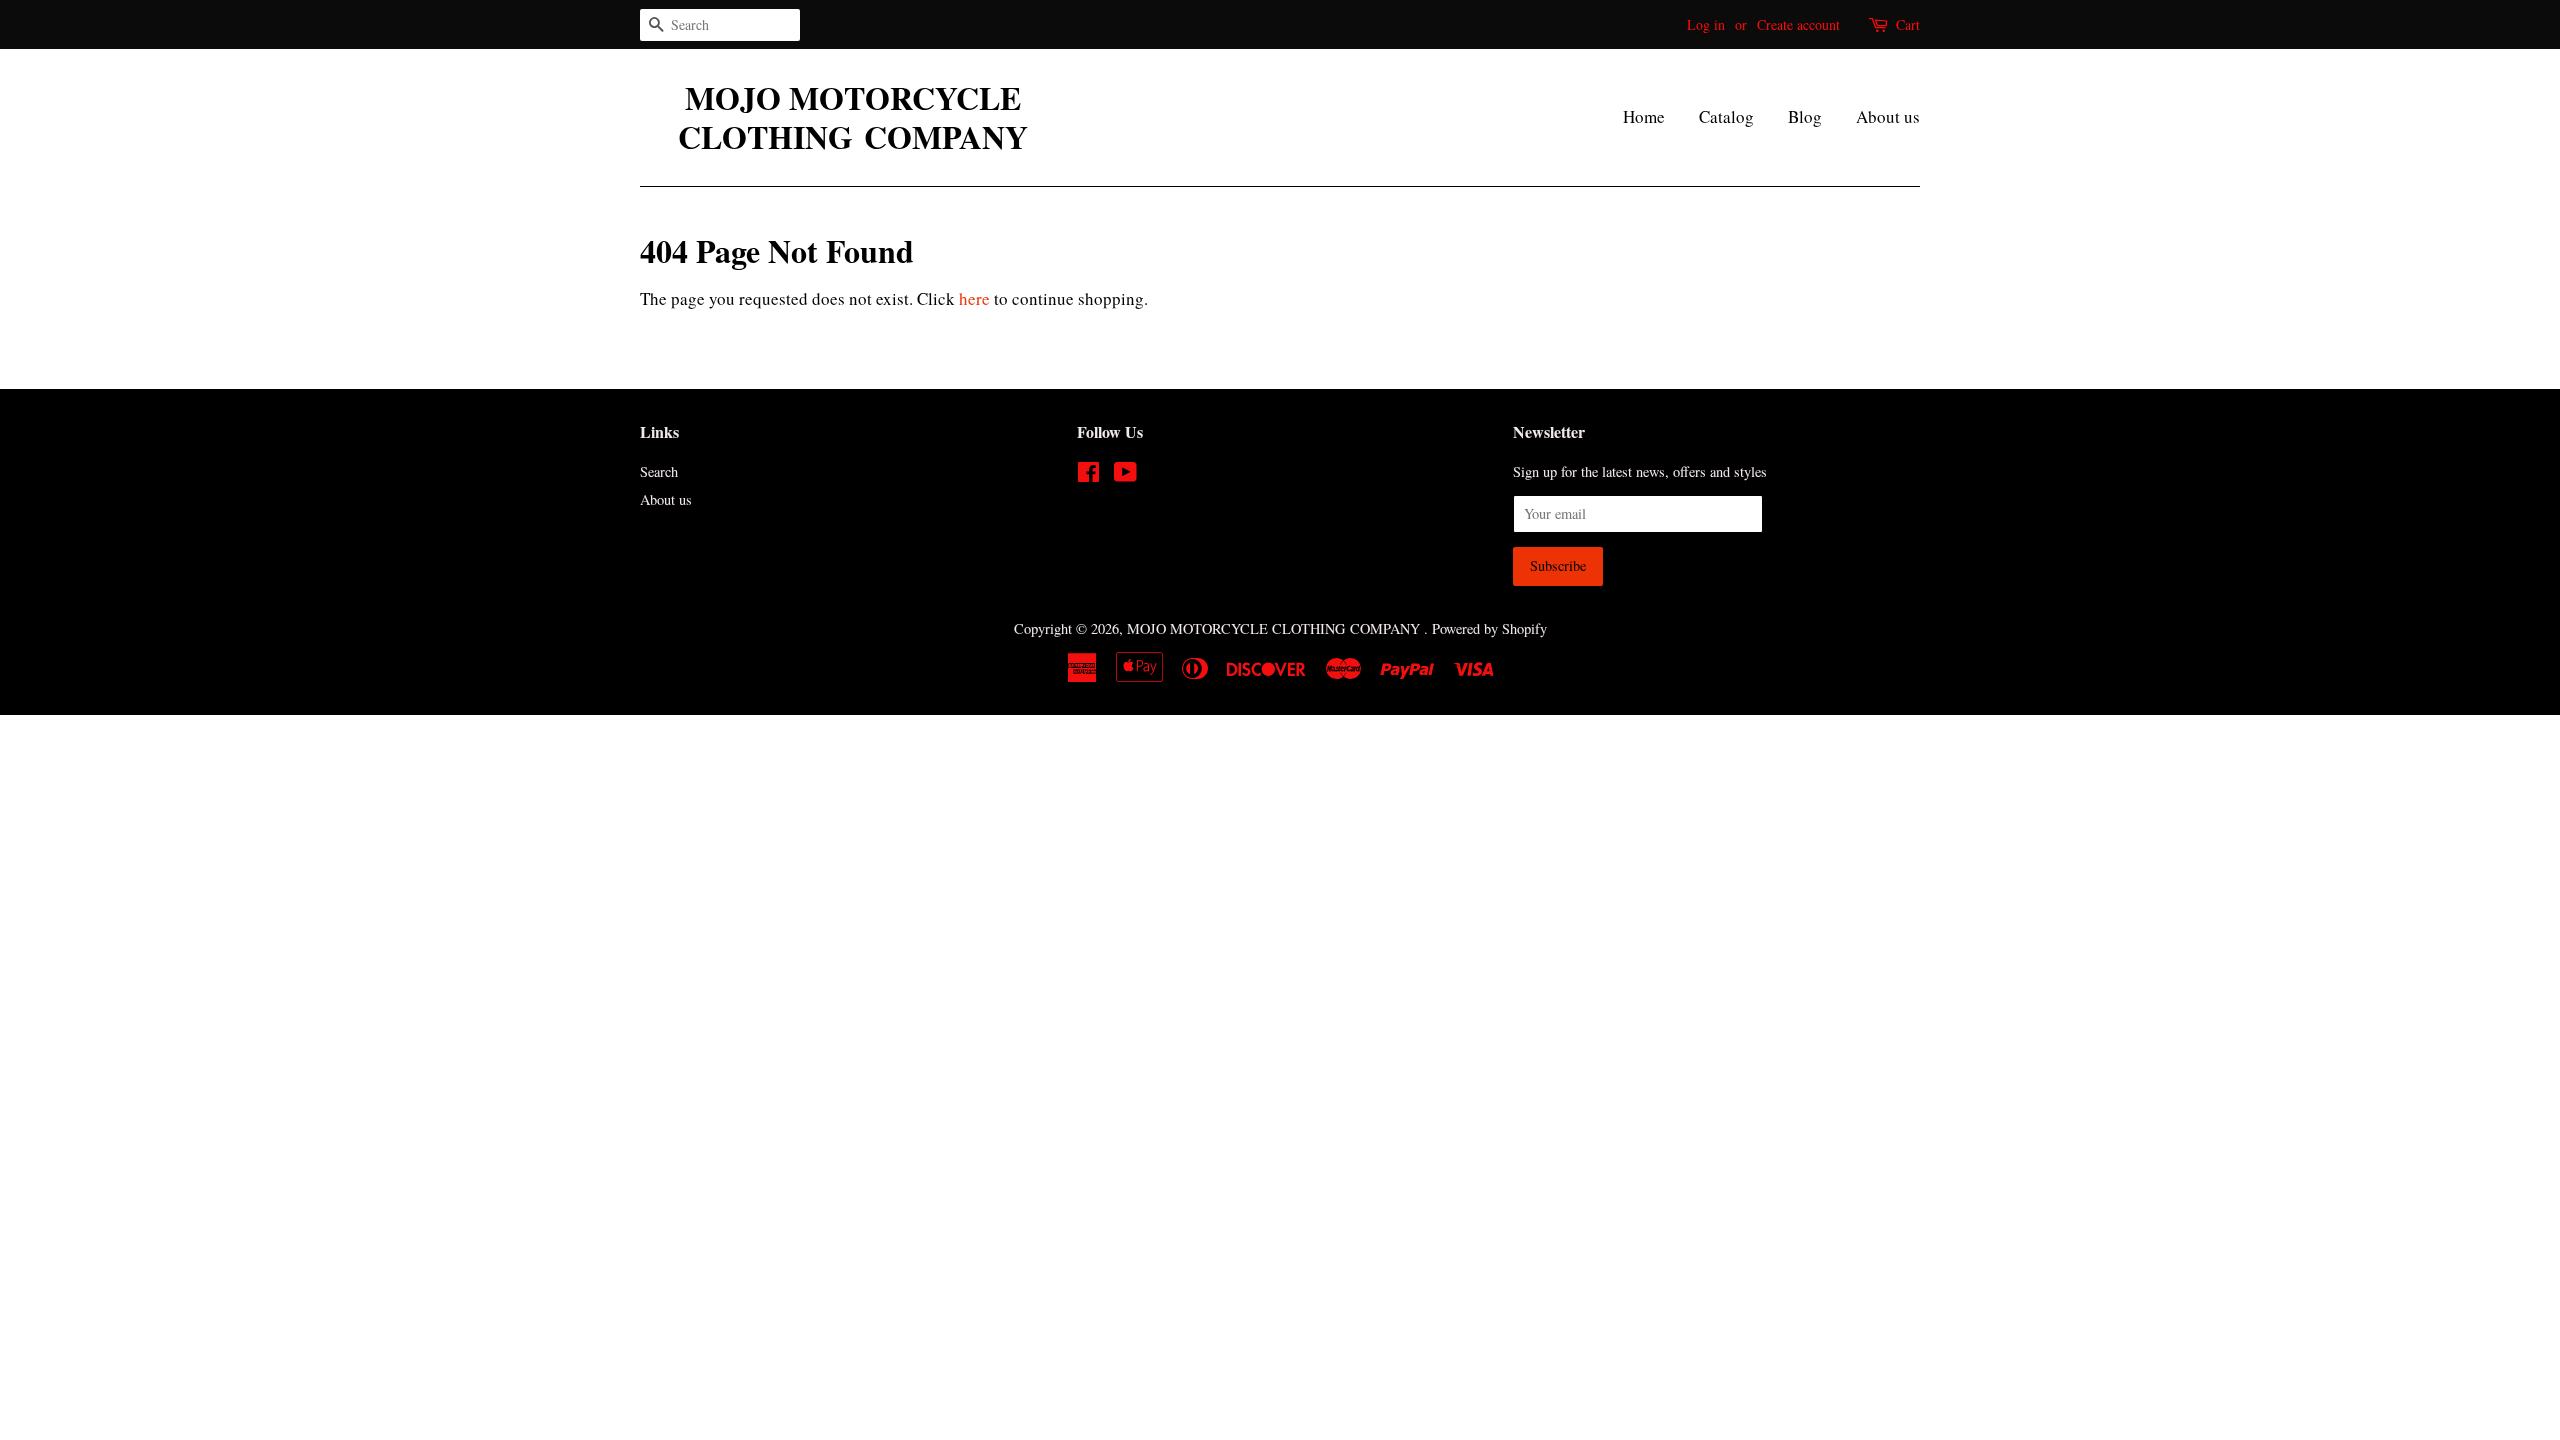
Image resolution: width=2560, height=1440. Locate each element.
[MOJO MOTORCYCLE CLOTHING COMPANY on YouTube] (1125, 475)
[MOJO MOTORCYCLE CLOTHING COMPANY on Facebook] (1088, 475)
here (974, 298)
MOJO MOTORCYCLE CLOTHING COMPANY (853, 117)
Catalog (1726, 116)
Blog (1805, 116)
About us (1888, 116)
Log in (1706, 24)
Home (1644, 116)
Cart (1908, 24)
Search (659, 471)
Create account (1798, 24)
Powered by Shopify (1489, 628)
